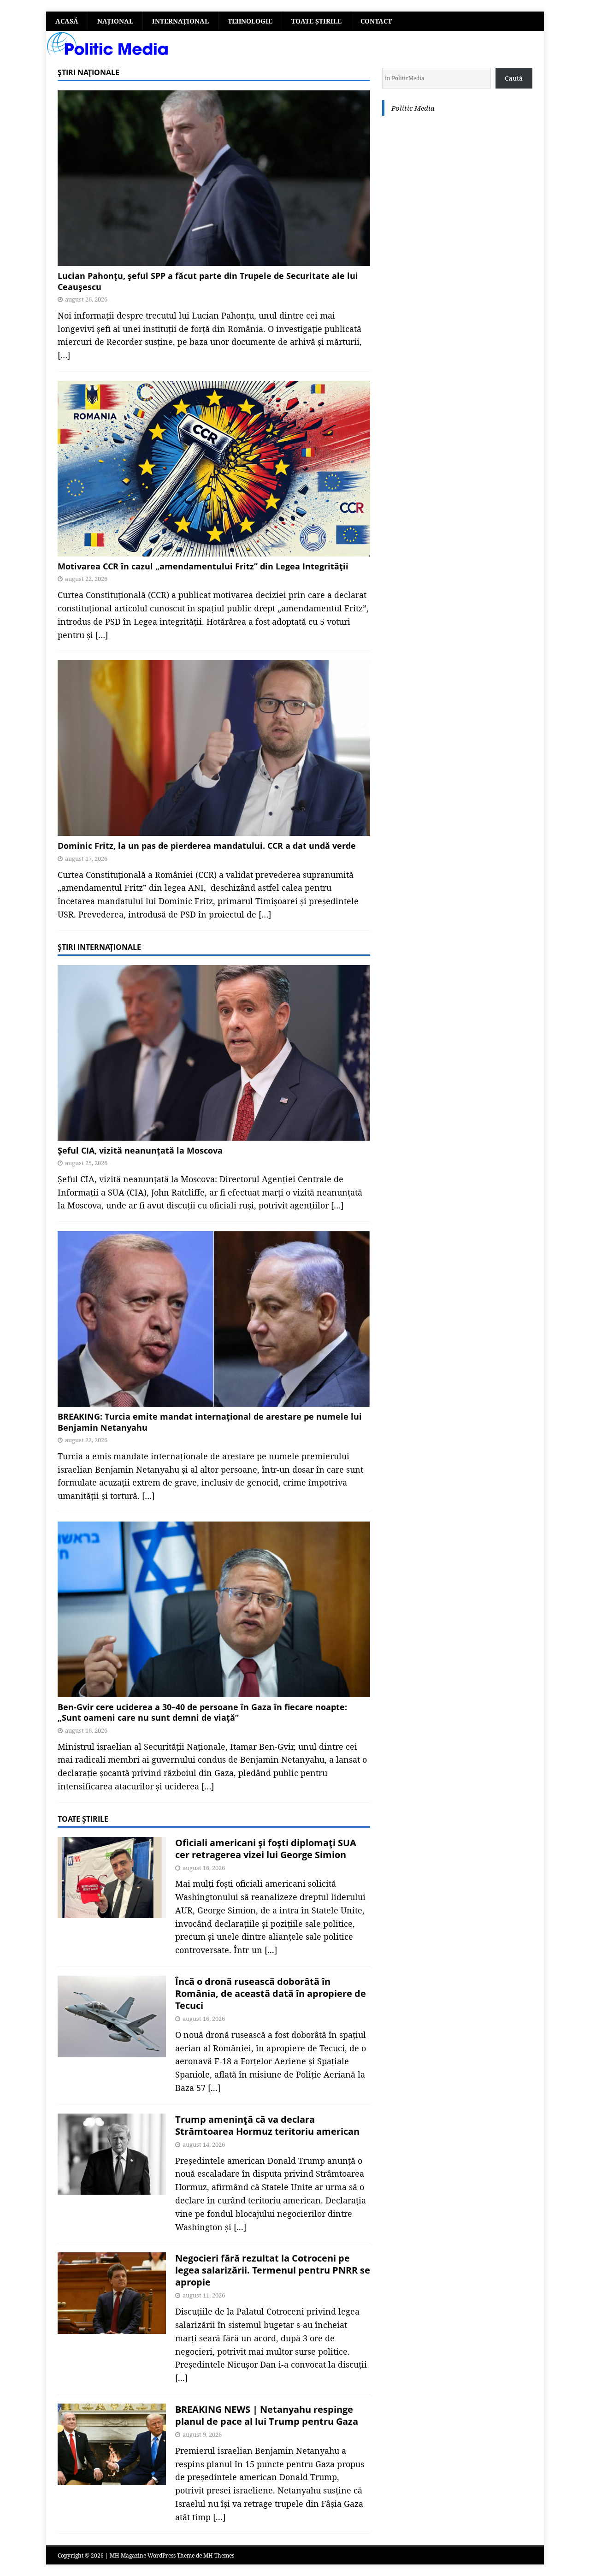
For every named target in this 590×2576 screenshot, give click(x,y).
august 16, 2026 (86, 1730)
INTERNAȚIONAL (180, 21)
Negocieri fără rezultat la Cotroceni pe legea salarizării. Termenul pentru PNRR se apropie (273, 2270)
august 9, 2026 (202, 2434)
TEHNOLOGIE (250, 21)
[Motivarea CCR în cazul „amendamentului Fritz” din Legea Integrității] (214, 469)
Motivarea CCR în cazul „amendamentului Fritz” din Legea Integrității (203, 566)
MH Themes (219, 2555)
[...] (271, 1950)
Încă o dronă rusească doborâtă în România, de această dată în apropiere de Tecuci (271, 1993)
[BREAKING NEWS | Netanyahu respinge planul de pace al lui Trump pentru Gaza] (112, 2444)
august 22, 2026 (86, 579)
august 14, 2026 (204, 2144)
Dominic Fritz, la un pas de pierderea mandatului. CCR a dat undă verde (207, 846)
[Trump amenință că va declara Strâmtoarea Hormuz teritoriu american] (112, 2154)
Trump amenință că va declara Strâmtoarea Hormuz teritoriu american (267, 2125)
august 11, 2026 (204, 2295)
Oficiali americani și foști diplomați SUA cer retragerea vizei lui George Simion (266, 1849)
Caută (514, 78)
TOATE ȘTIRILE (316, 21)
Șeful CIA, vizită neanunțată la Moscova (140, 1150)
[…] (64, 355)
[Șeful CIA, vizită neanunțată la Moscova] (214, 1053)
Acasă (67, 21)
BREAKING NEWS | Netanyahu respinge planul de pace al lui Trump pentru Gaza (267, 2415)
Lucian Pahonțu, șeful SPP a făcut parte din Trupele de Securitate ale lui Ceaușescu (208, 281)
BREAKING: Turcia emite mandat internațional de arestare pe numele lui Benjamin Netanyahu (210, 1422)
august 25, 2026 (86, 1163)
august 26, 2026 (86, 299)
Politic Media (413, 108)
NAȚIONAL (115, 21)
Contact (376, 21)
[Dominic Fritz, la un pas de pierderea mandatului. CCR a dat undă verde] (214, 748)
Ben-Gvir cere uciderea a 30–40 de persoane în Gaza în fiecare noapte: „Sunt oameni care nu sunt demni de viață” (202, 1712)
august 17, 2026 (86, 859)
